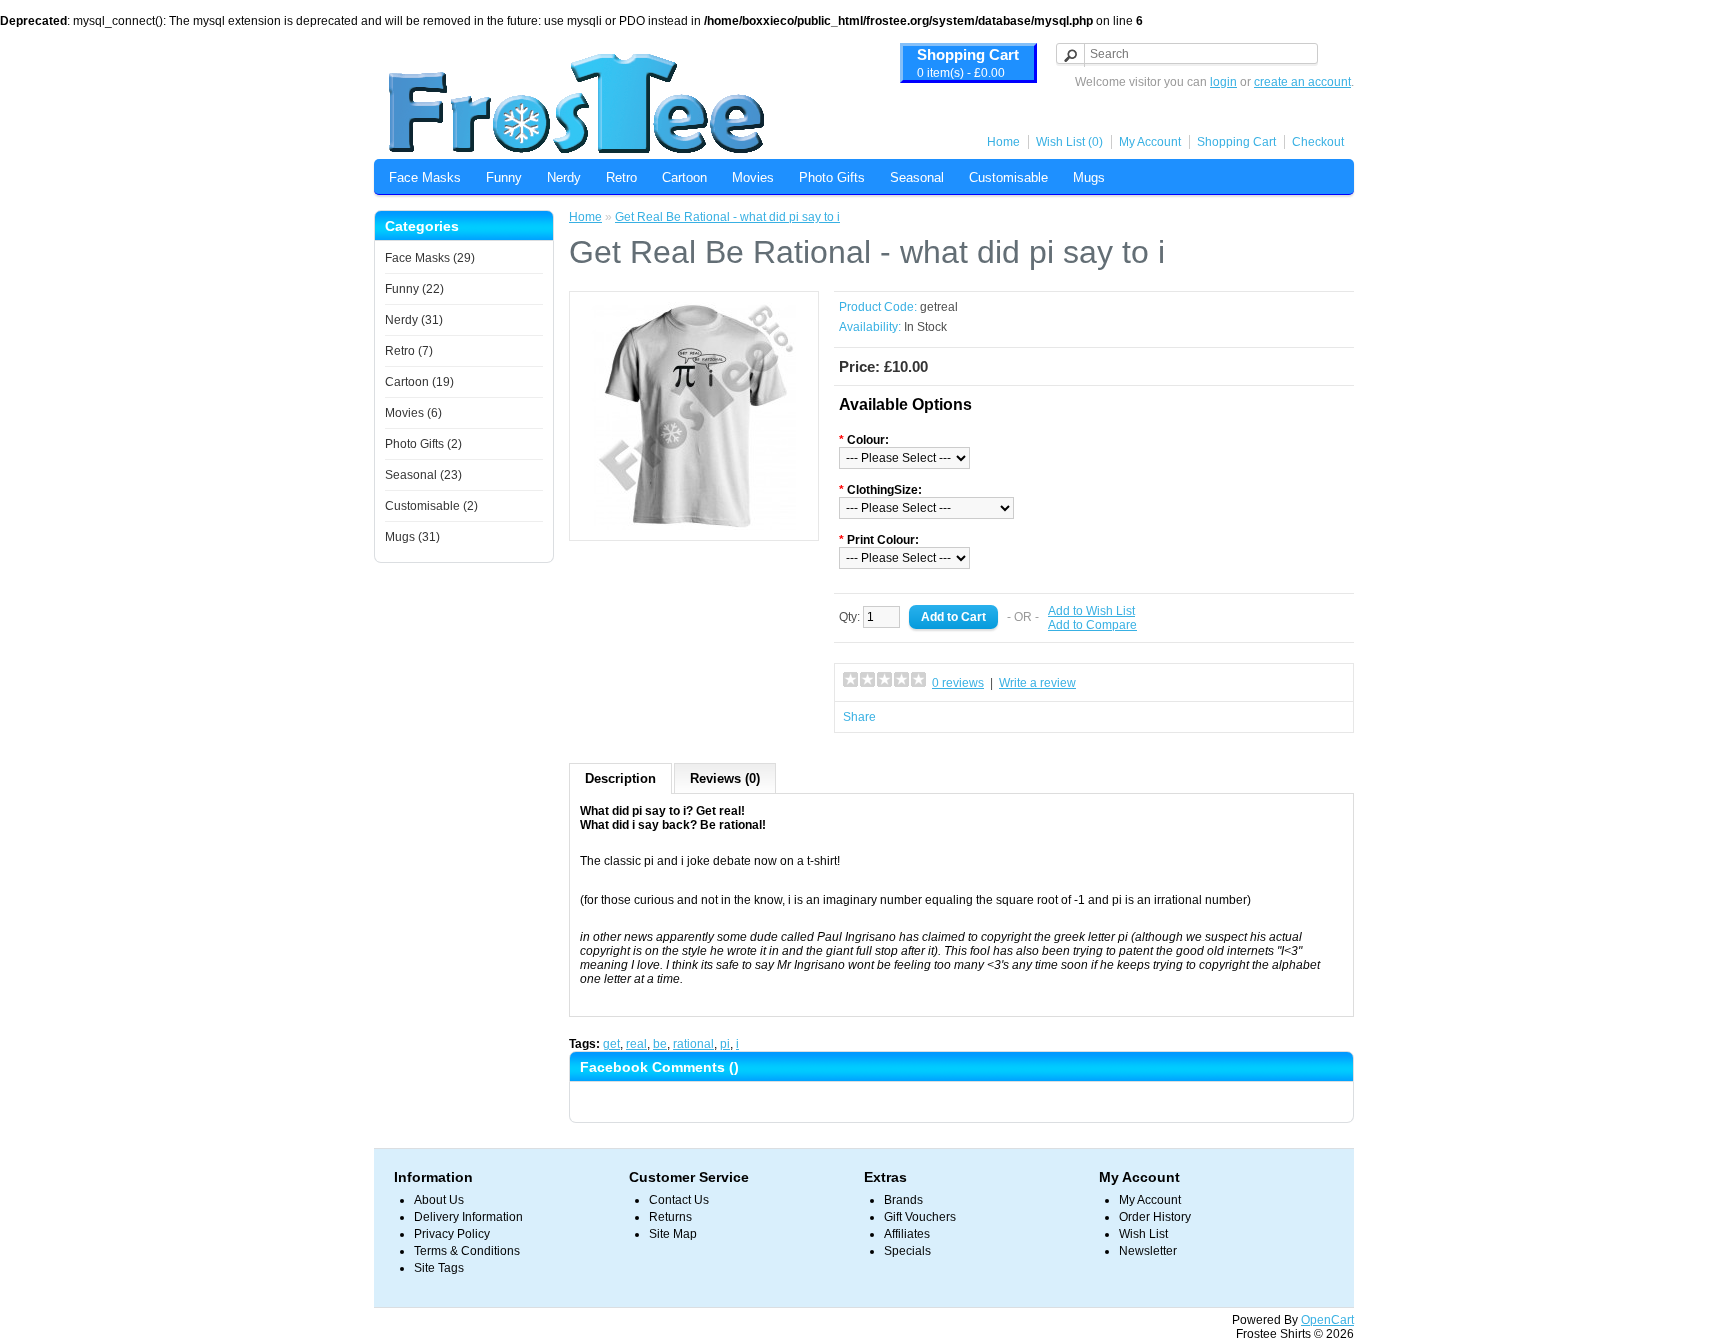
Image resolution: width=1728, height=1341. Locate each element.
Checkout (1318, 142)
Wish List (1143, 1234)
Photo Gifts (832, 177)
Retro (621, 177)
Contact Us (679, 1200)
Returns (670, 1217)
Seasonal (917, 177)
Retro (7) (409, 351)
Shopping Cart (1236, 142)
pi (725, 1044)
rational (693, 1044)
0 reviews (958, 683)
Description (620, 778)
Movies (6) (413, 413)
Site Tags (439, 1268)
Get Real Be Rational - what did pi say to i (727, 217)
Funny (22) (414, 289)
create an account (1302, 82)
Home (1003, 142)
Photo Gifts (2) (423, 444)
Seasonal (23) (423, 475)
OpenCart (1327, 1320)
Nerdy (564, 177)
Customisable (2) (431, 506)
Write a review (1037, 683)
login (1223, 82)
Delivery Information (468, 1217)
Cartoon (684, 177)
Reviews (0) (725, 778)
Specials (907, 1251)
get (611, 1044)
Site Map (673, 1234)
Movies (753, 177)
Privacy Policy (452, 1234)
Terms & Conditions (467, 1251)
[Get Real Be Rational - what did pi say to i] (694, 526)
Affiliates (907, 1234)
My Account (1150, 142)
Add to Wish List (1091, 611)
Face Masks (425, 177)
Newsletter (1148, 1251)
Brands (903, 1200)
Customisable (1008, 177)
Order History (1155, 1217)
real (636, 1044)
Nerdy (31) (414, 320)
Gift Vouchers (920, 1217)
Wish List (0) (1069, 142)
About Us (439, 1200)
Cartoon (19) (419, 382)
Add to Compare (1092, 625)
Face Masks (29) (430, 258)
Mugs (1089, 177)
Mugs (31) (412, 537)
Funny (504, 177)
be (660, 1044)
